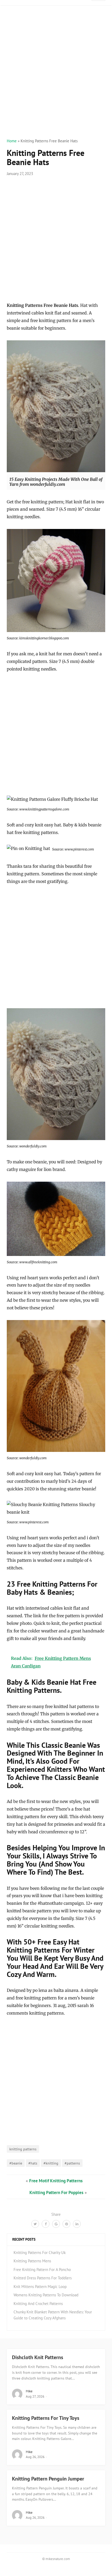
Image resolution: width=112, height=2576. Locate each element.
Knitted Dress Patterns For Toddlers (43, 2278)
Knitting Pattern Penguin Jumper (48, 2479)
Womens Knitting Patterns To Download (46, 2295)
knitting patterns (23, 2149)
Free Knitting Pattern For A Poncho (42, 2270)
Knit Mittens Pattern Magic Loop (40, 2287)
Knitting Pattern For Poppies (56, 2192)
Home (12, 141)
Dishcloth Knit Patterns (38, 2357)
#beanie (16, 2163)
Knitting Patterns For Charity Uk (40, 2253)
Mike (29, 2391)
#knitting (51, 2163)
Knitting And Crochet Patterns (38, 2304)
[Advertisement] (56, 78)
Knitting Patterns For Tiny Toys (46, 2418)
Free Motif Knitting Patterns (56, 2181)
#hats (33, 2163)
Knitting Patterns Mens (32, 2261)
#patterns (72, 2163)
